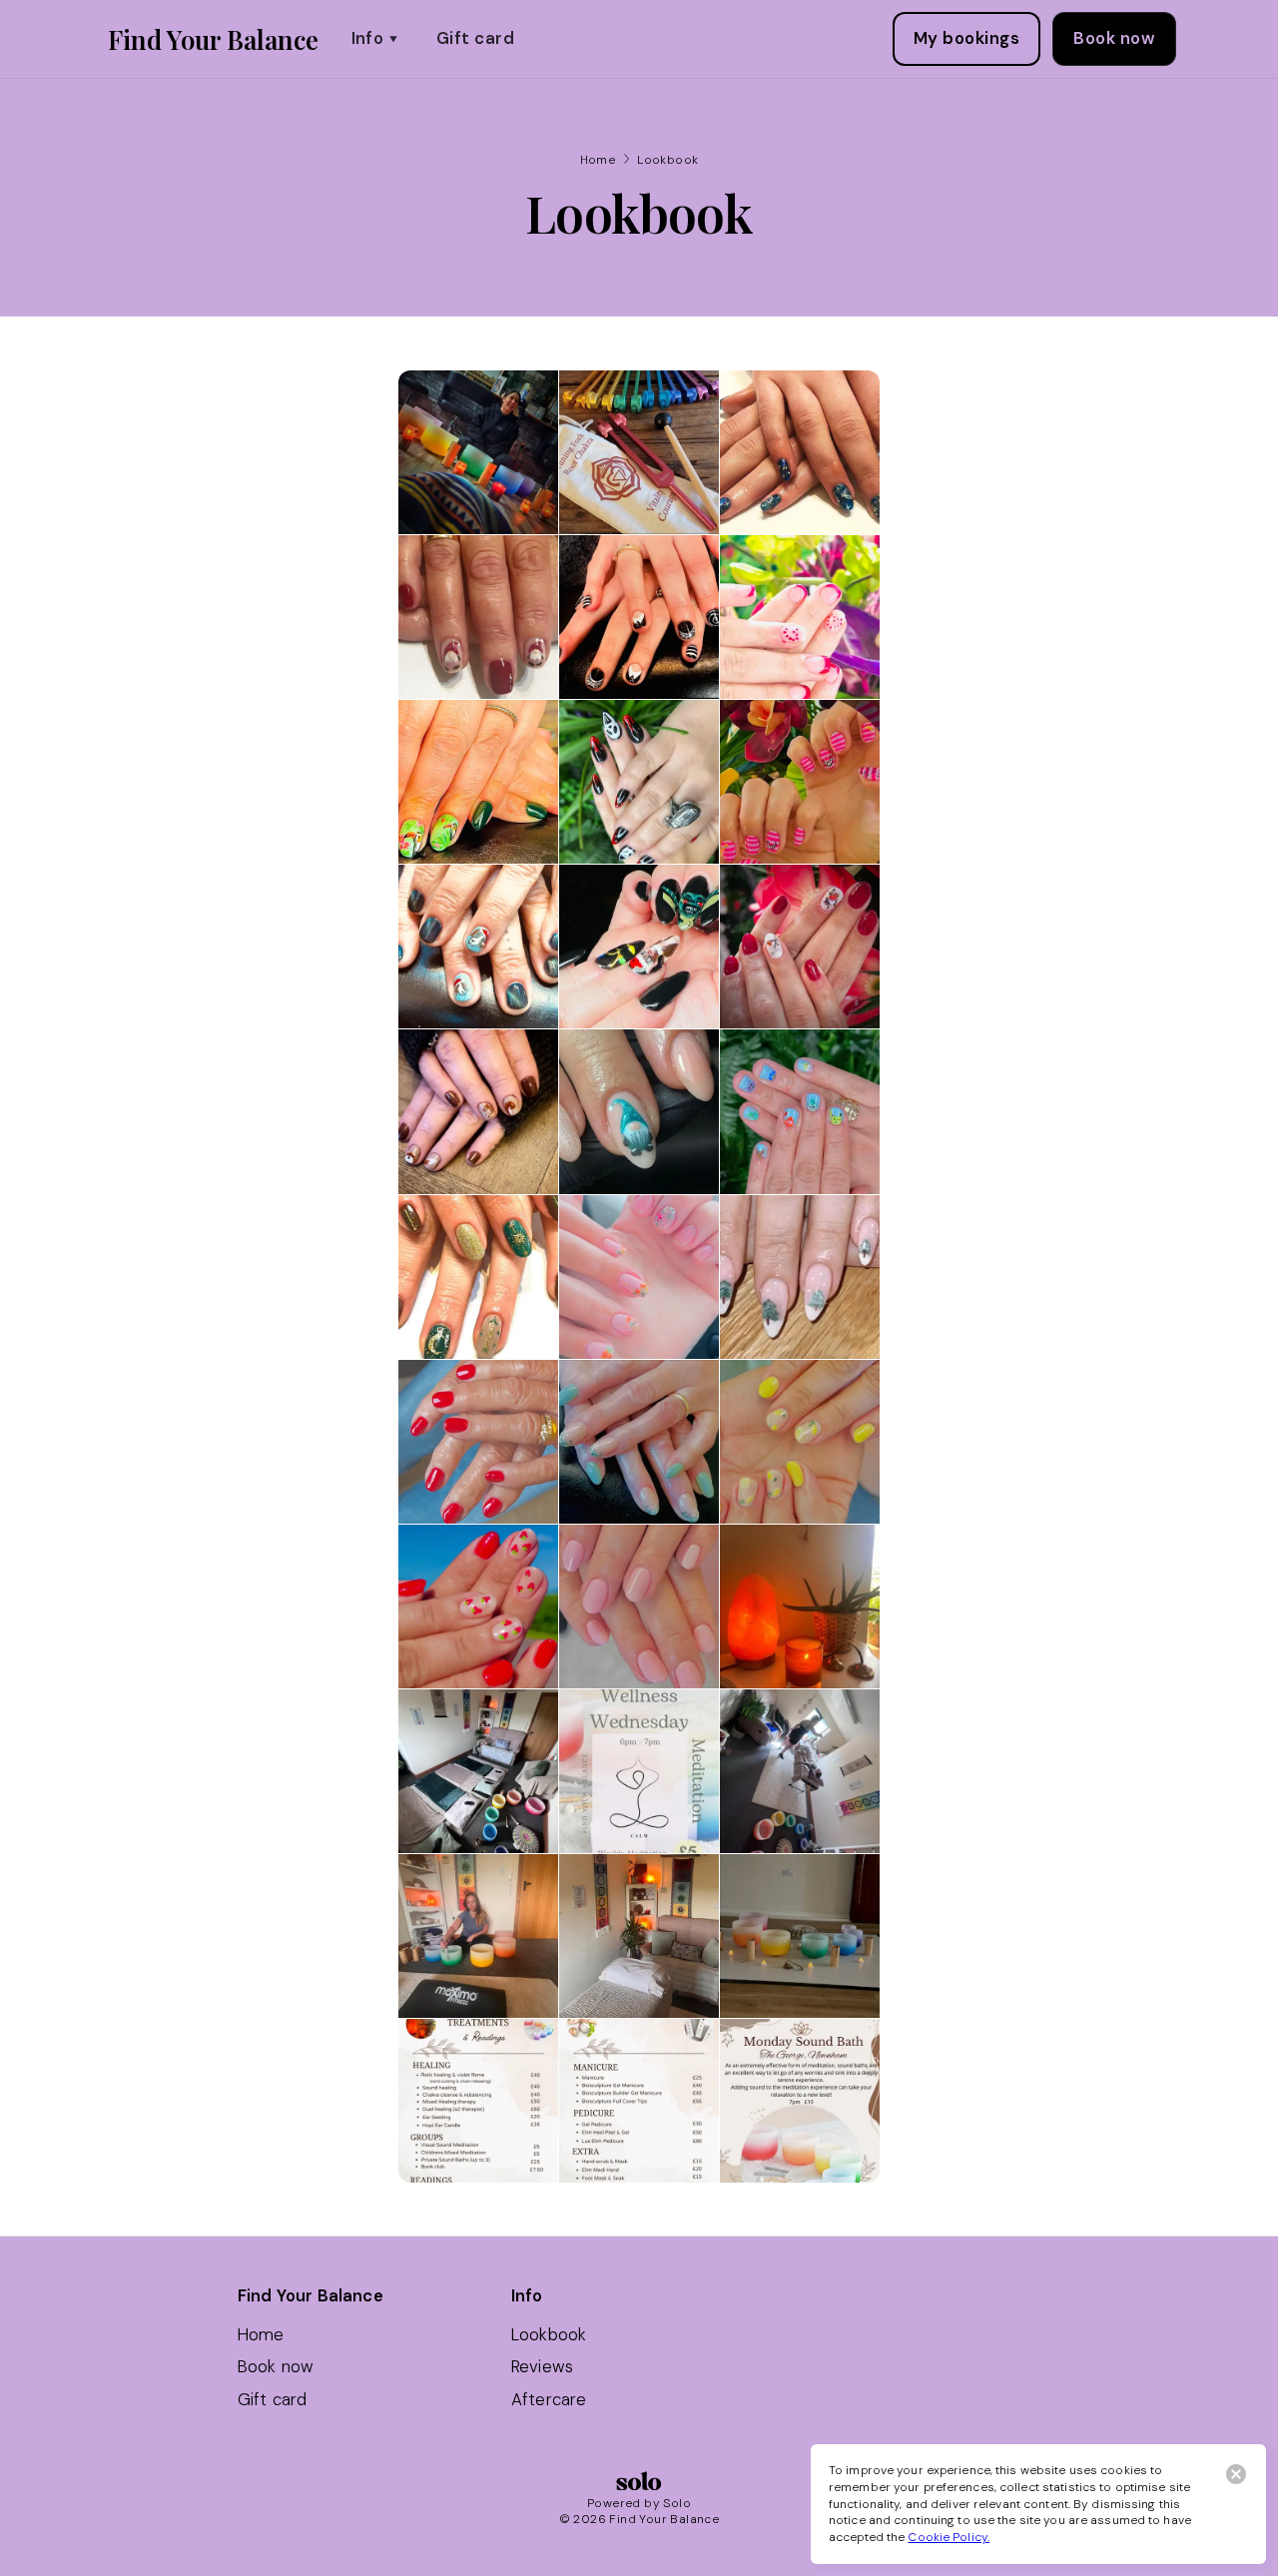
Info (368, 38)
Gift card (475, 38)
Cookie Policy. (949, 2537)
